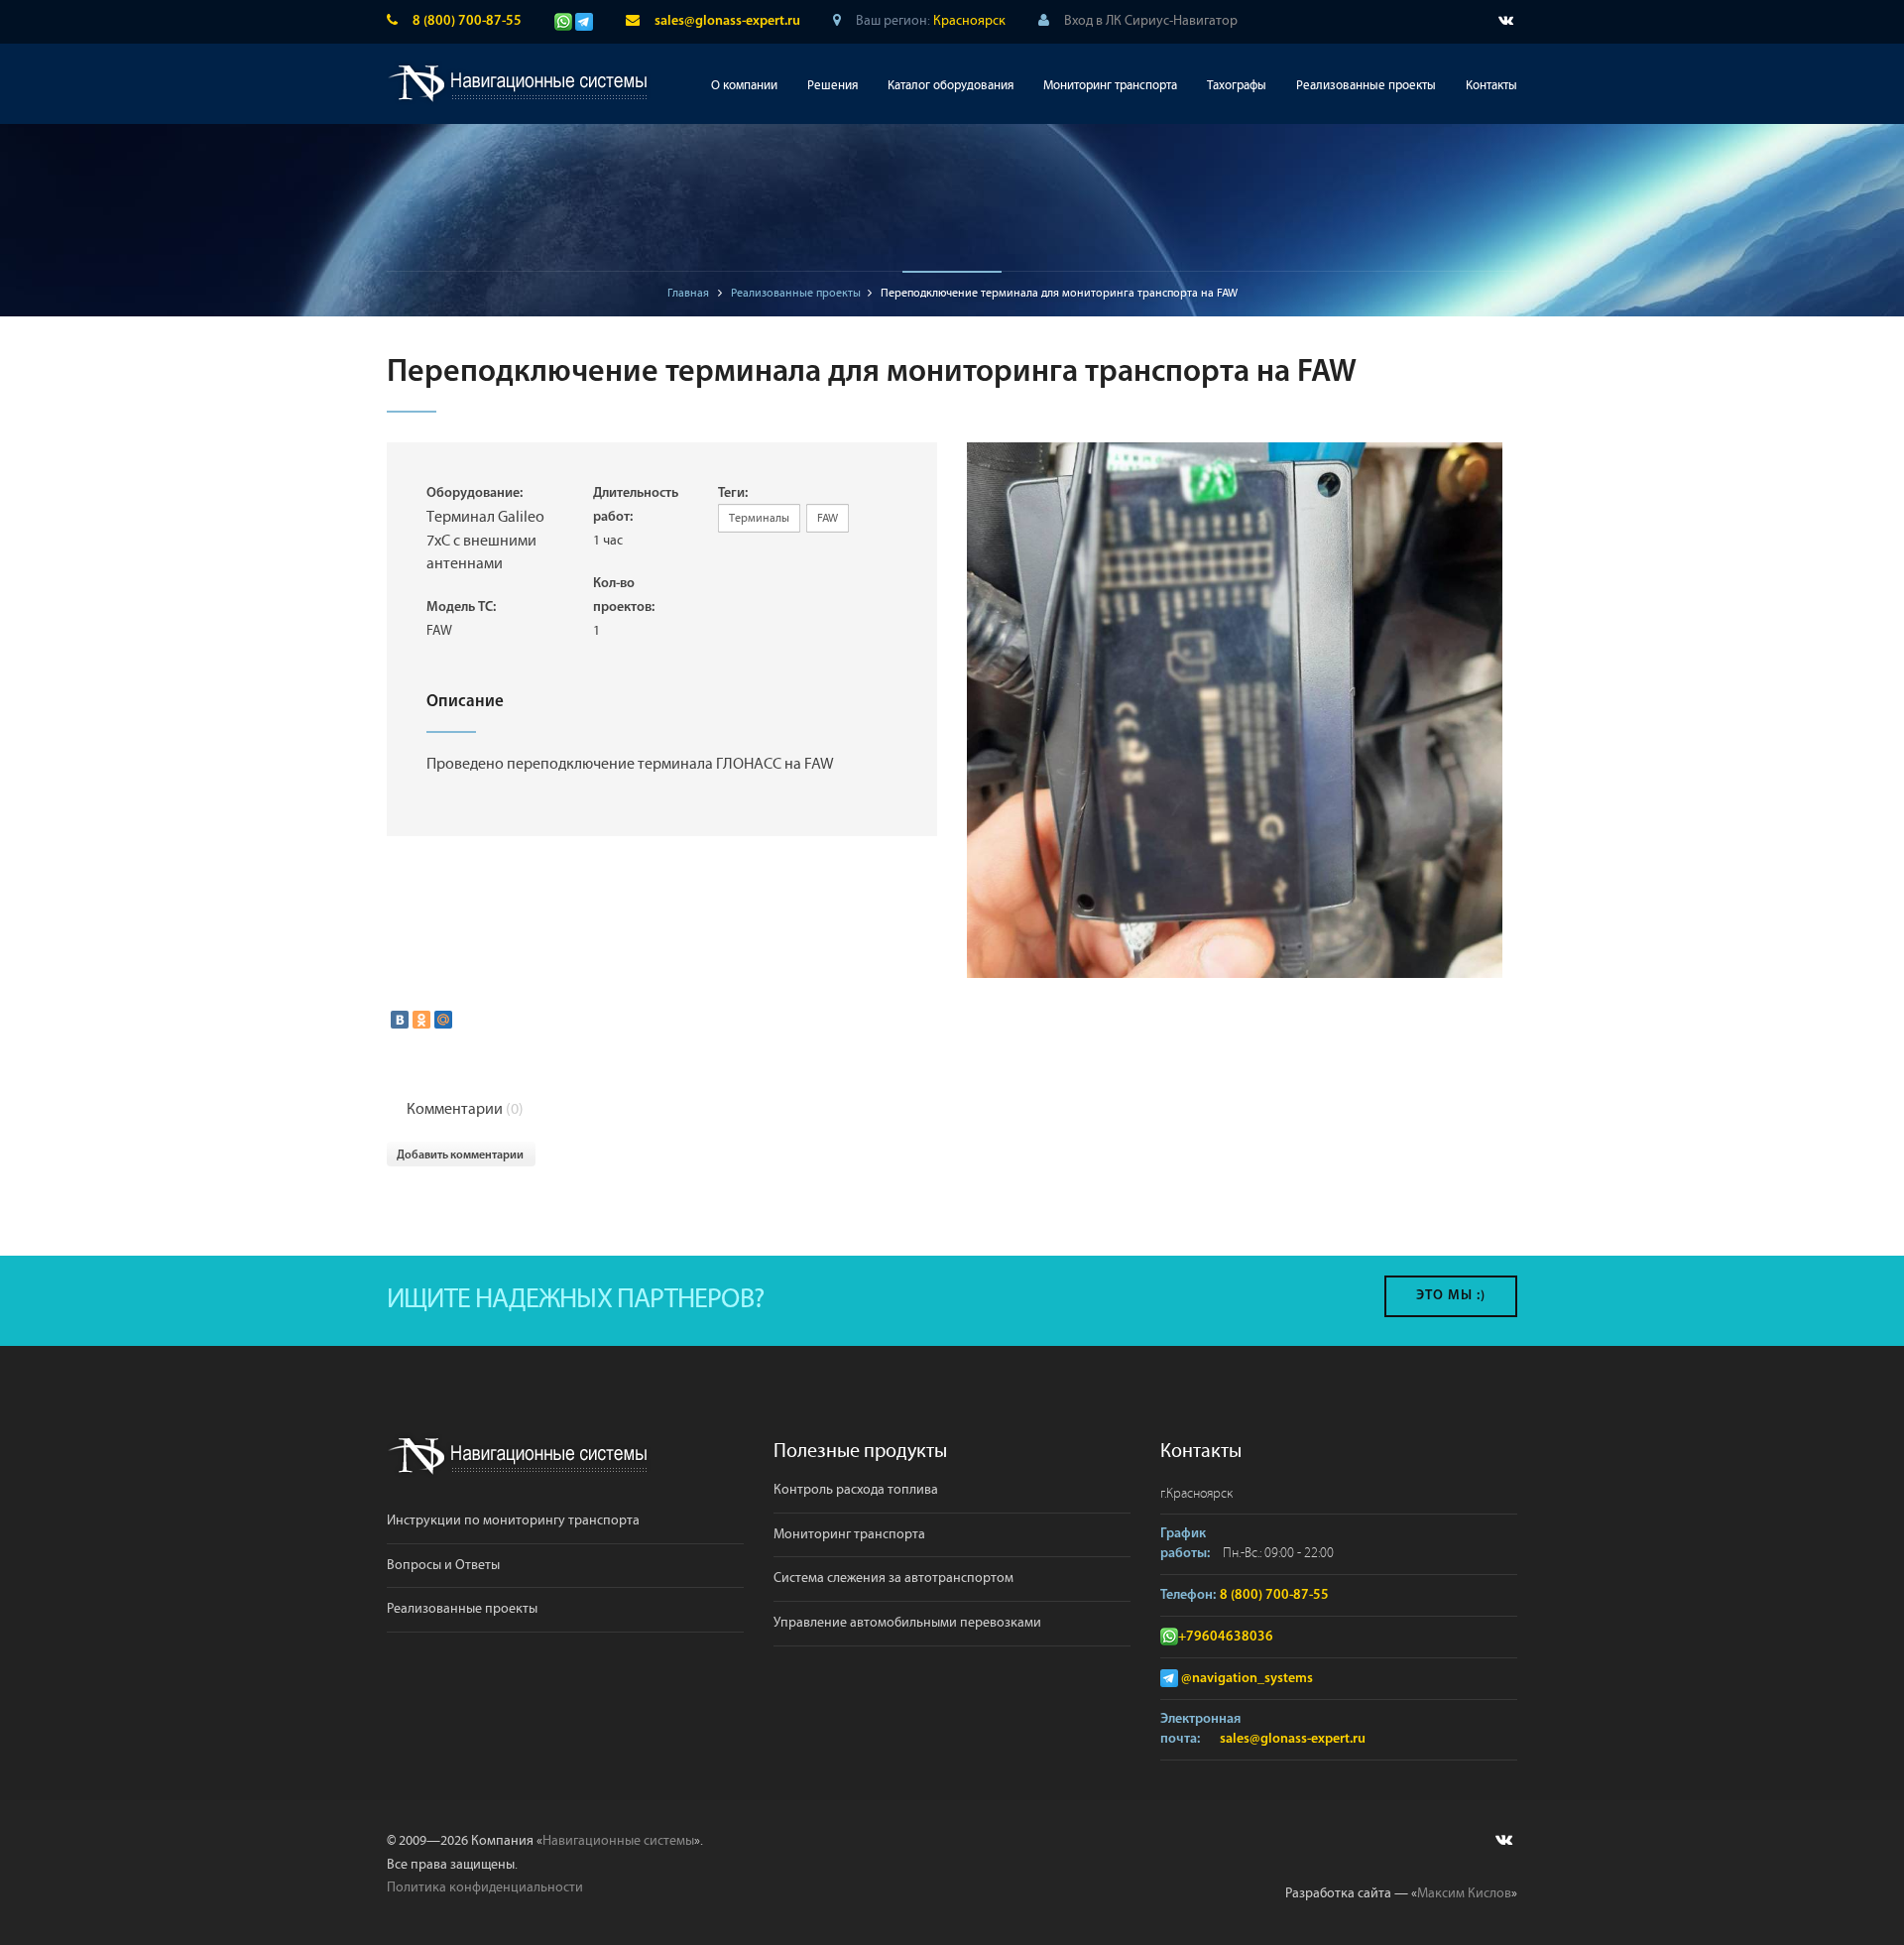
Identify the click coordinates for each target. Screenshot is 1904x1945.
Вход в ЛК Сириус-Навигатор (1151, 21)
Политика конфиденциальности (485, 1887)
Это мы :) (1451, 1296)
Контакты (1491, 86)
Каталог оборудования (951, 86)
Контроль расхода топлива (856, 1490)
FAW (828, 518)
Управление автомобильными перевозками (907, 1623)
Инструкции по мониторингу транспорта (513, 1520)
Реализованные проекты (1366, 86)
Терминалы (759, 518)
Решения (833, 86)
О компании (744, 86)
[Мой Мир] (443, 1020)
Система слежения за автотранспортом (893, 1578)
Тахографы (1237, 86)
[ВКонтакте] (400, 1020)
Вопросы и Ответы (443, 1565)
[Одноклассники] (421, 1020)
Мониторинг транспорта (1110, 86)
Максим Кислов (1464, 1893)
